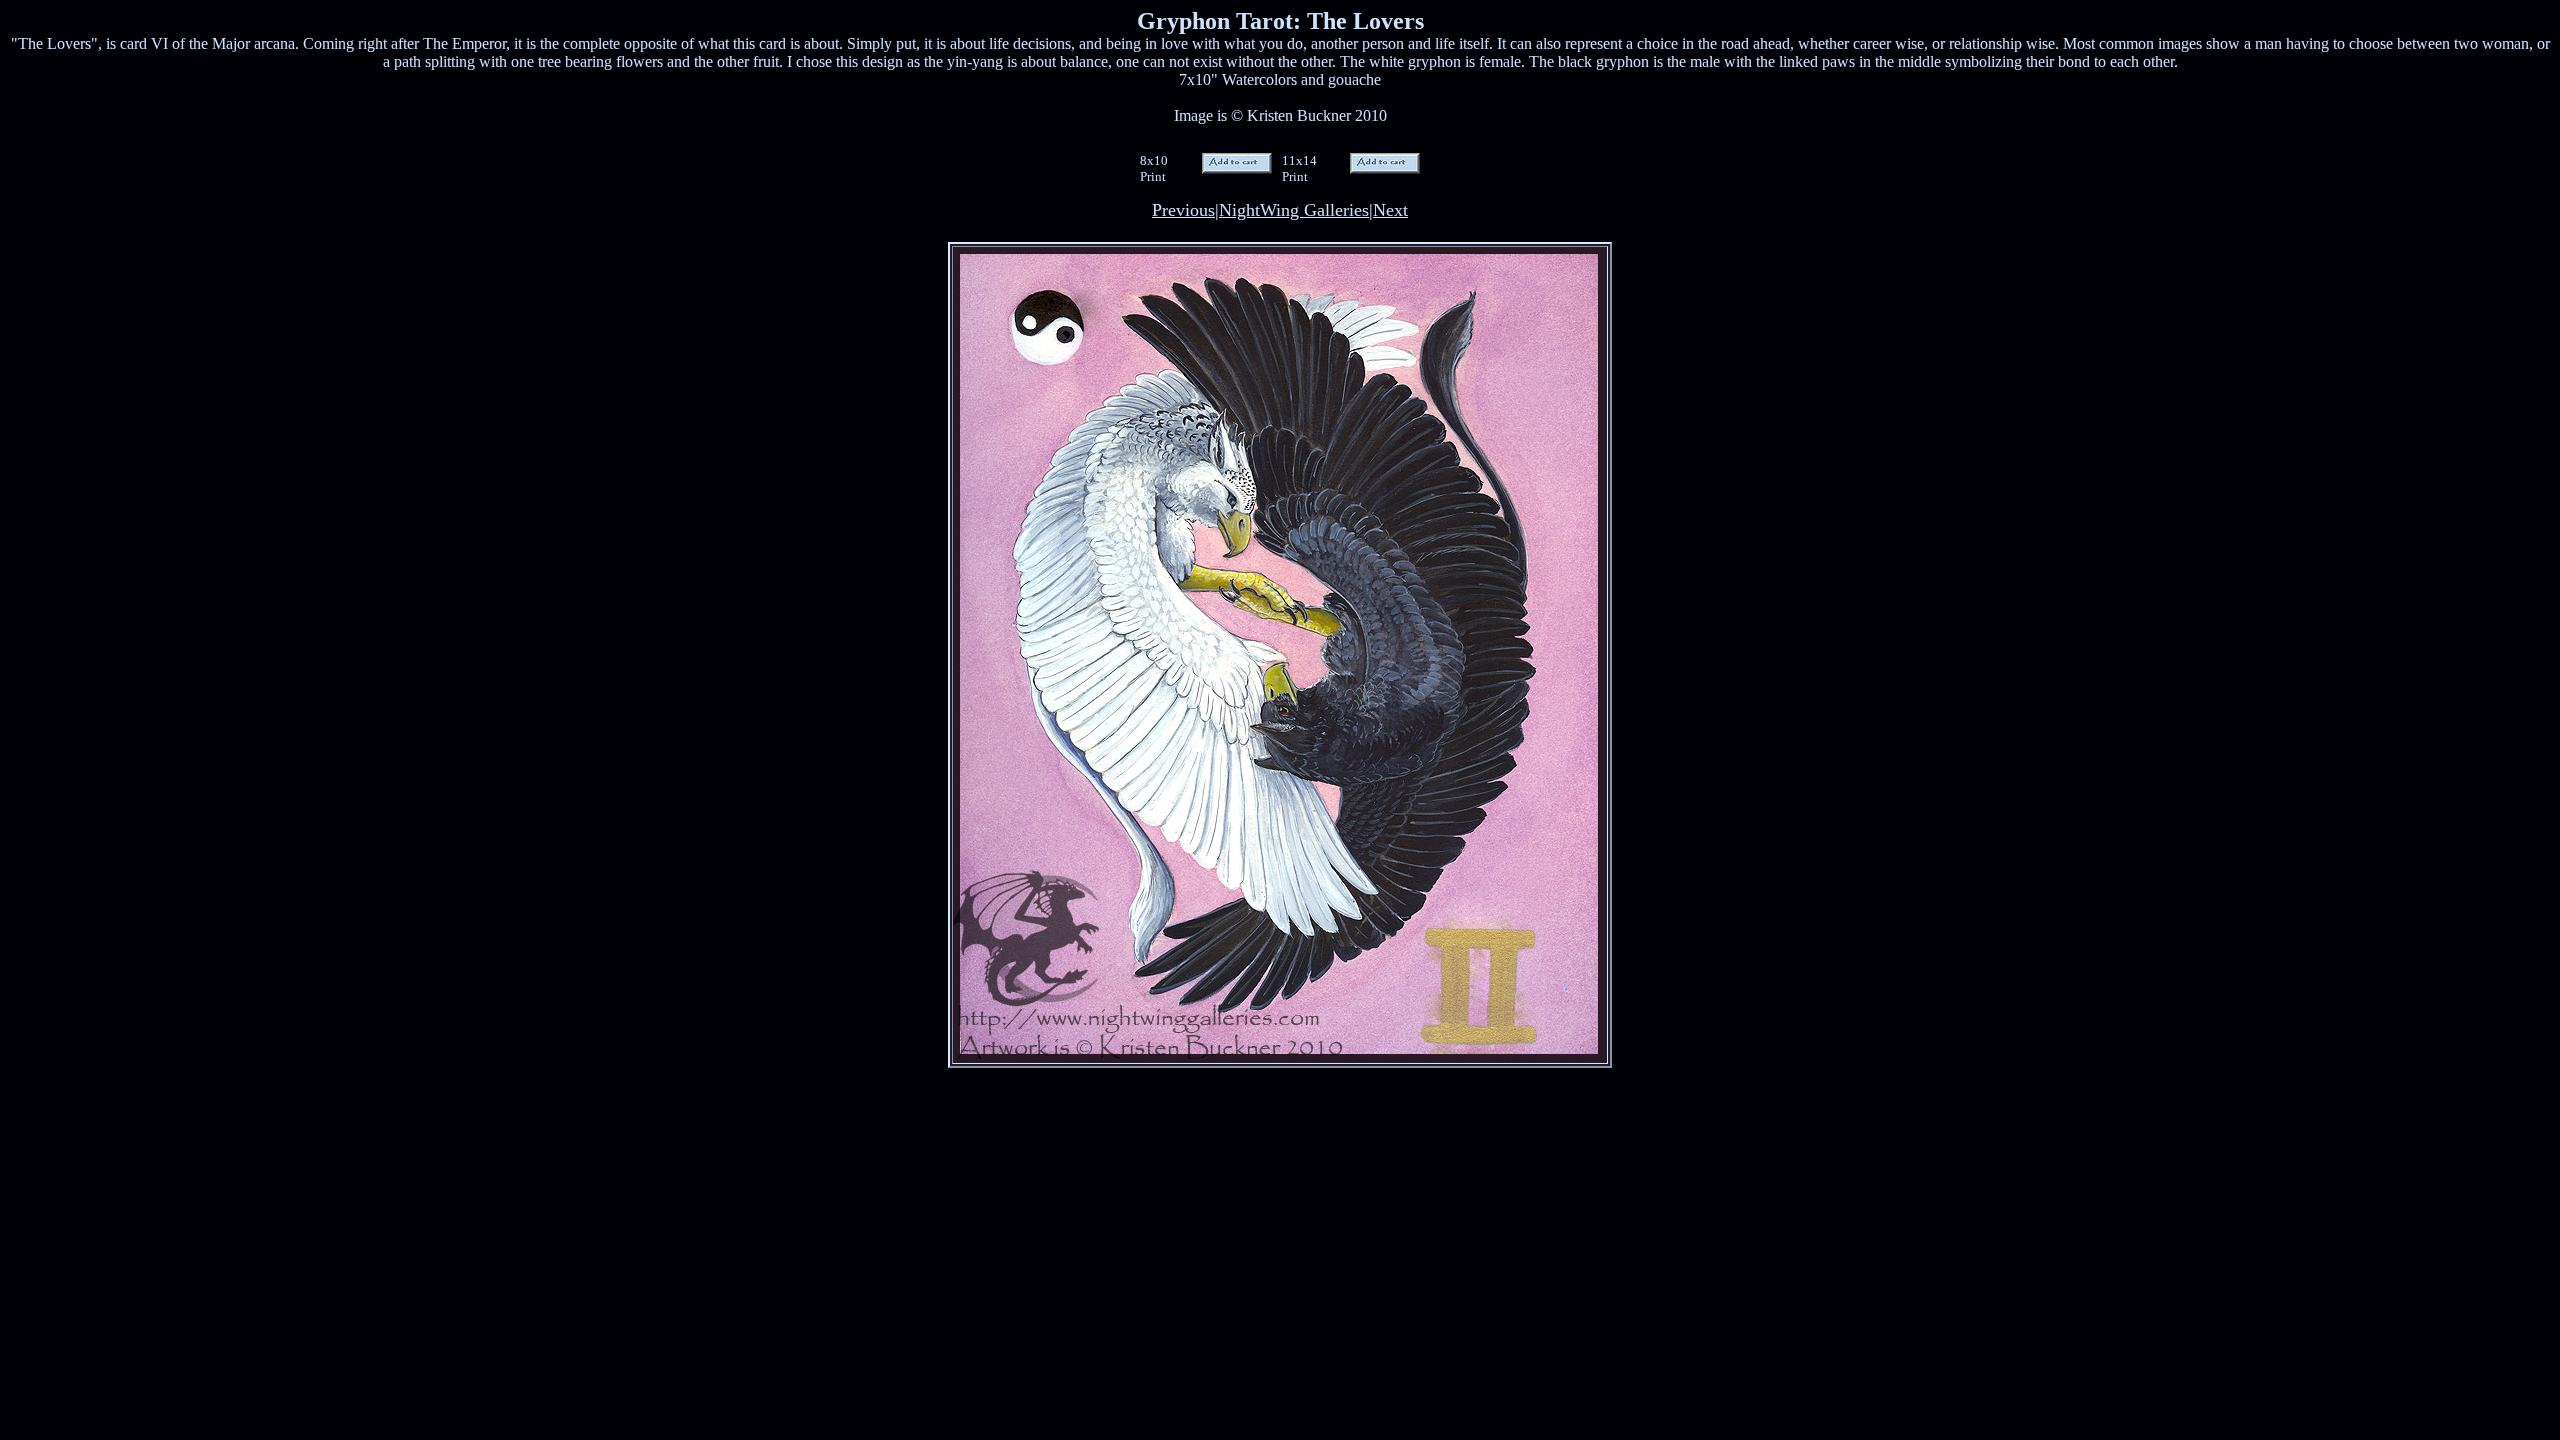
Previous (1183, 210)
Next (1390, 210)
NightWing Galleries (1294, 210)
